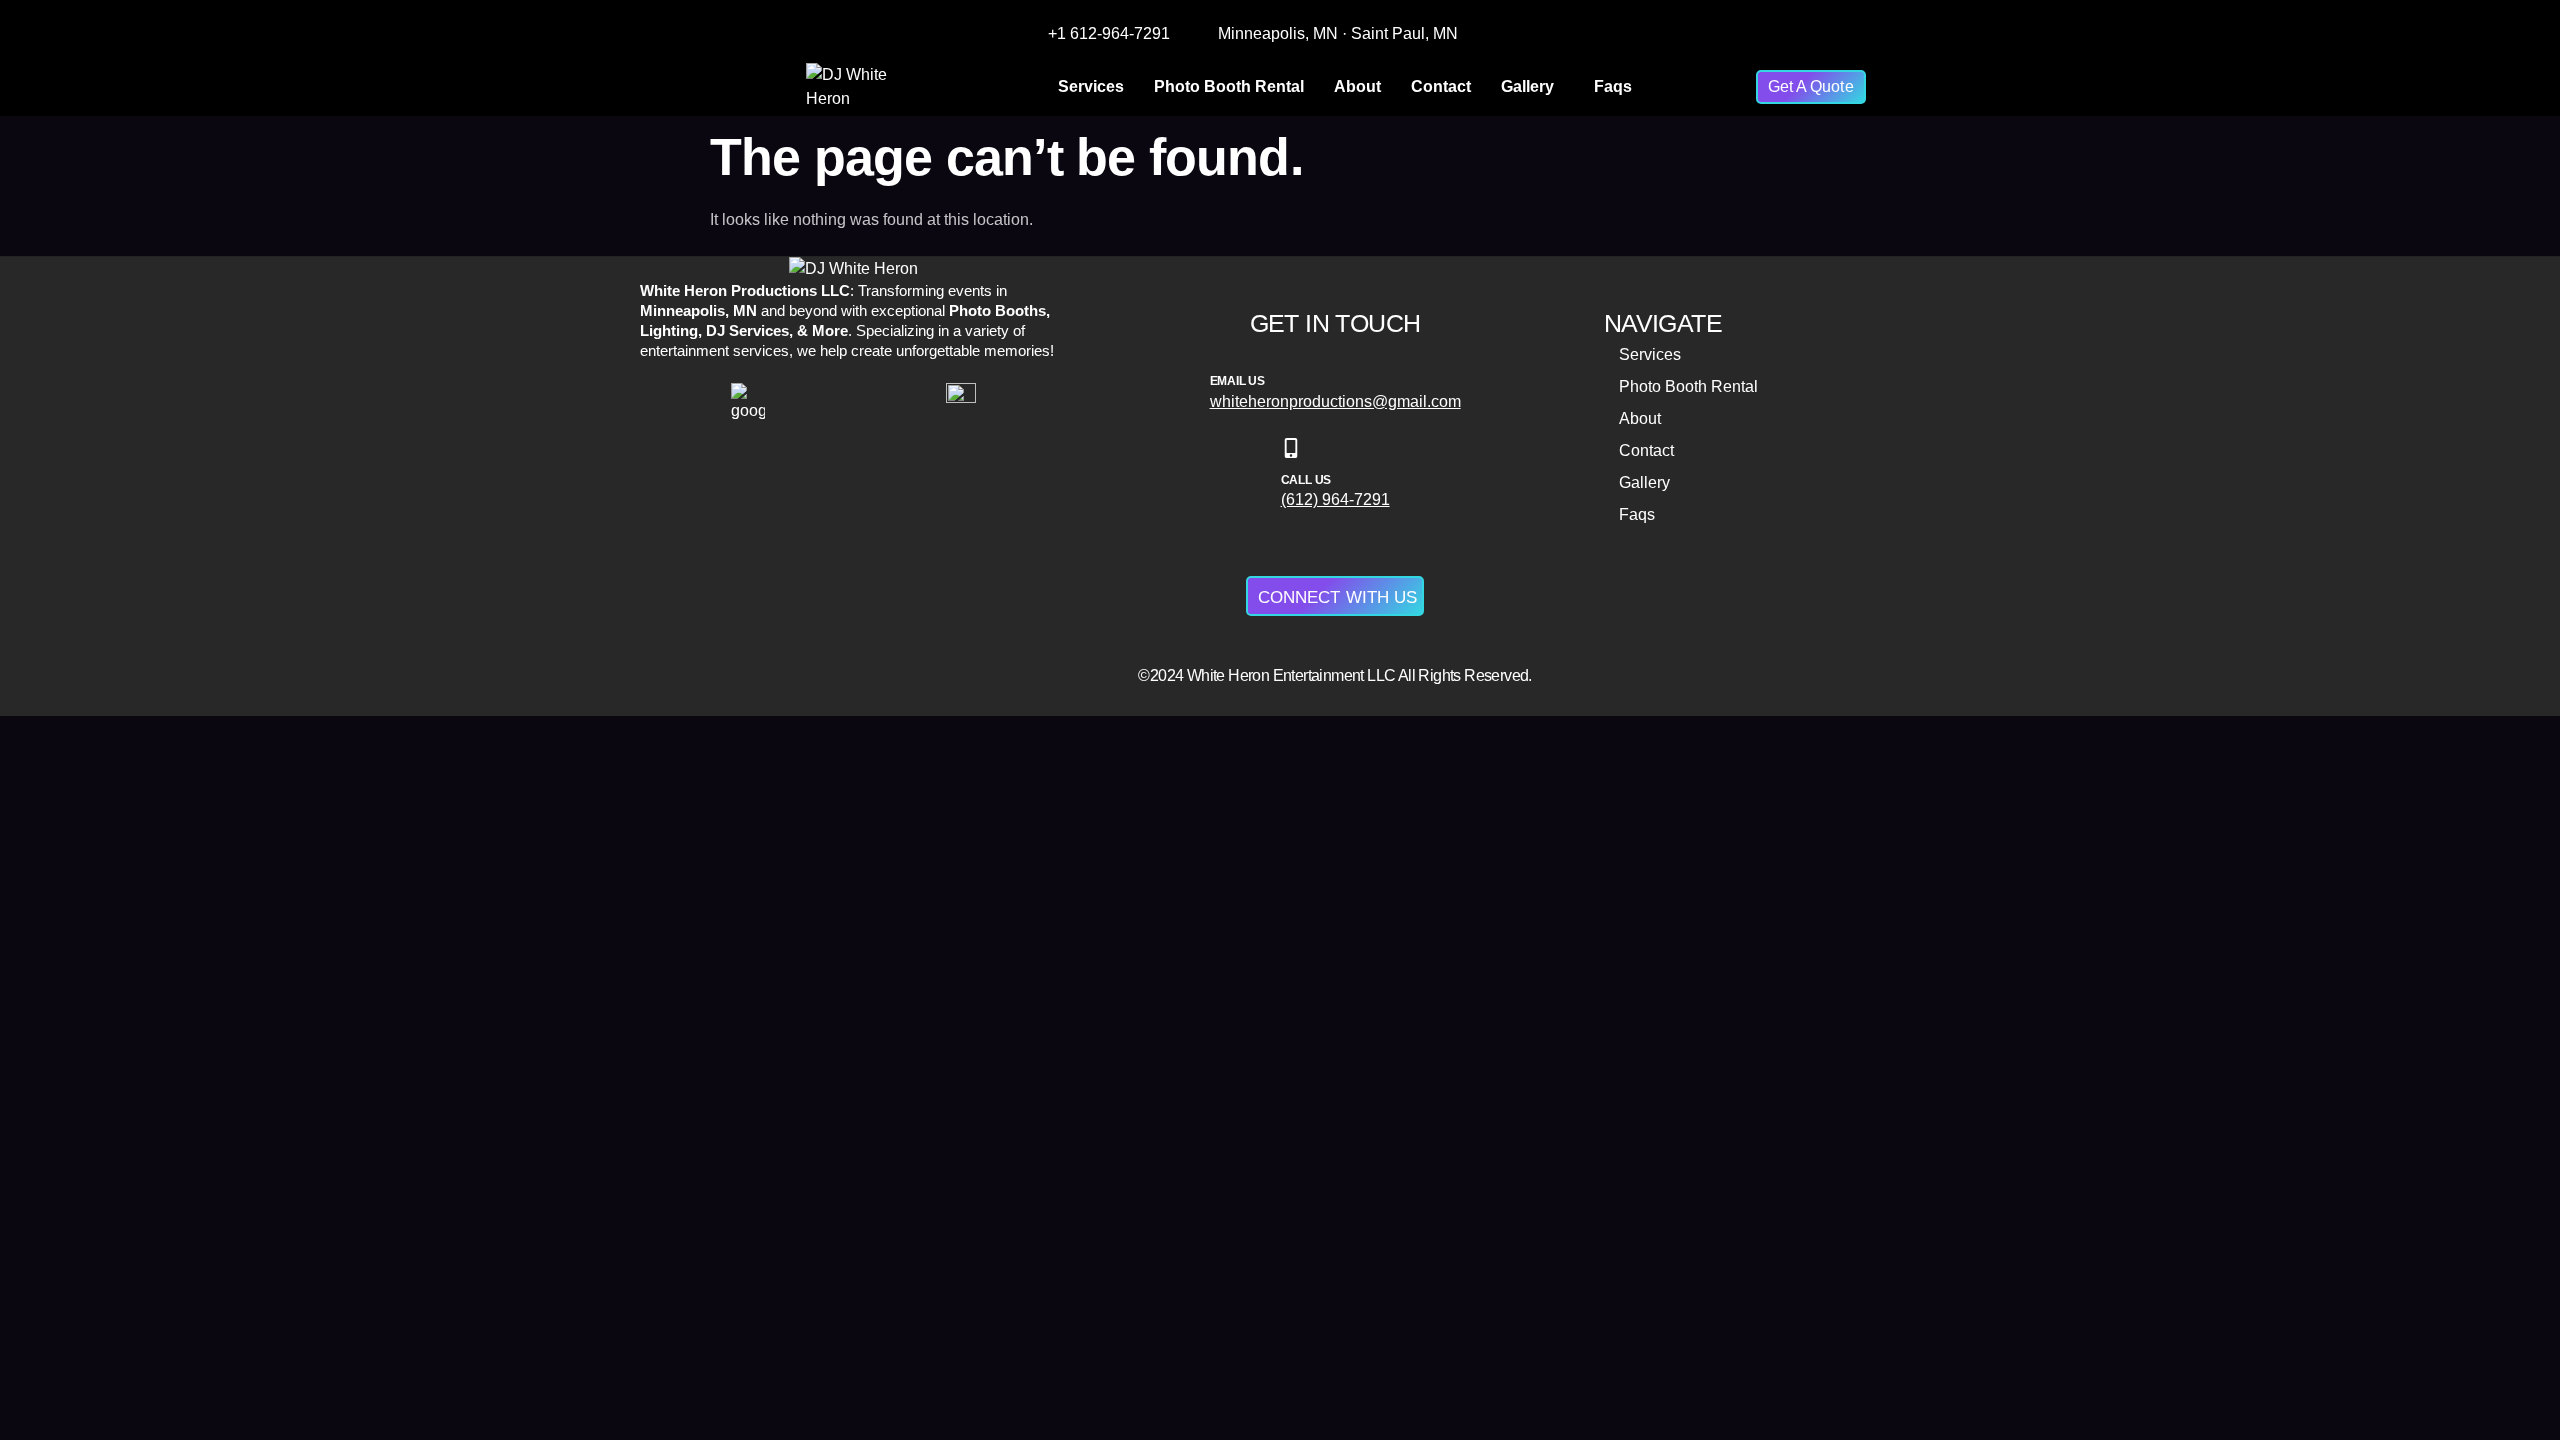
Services (1091, 86)
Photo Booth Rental (1229, 86)
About (1357, 86)
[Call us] (1291, 448)
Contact (1441, 86)
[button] (1532, 87)
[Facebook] (1636, 33)
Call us (1306, 480)
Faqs (1613, 86)
